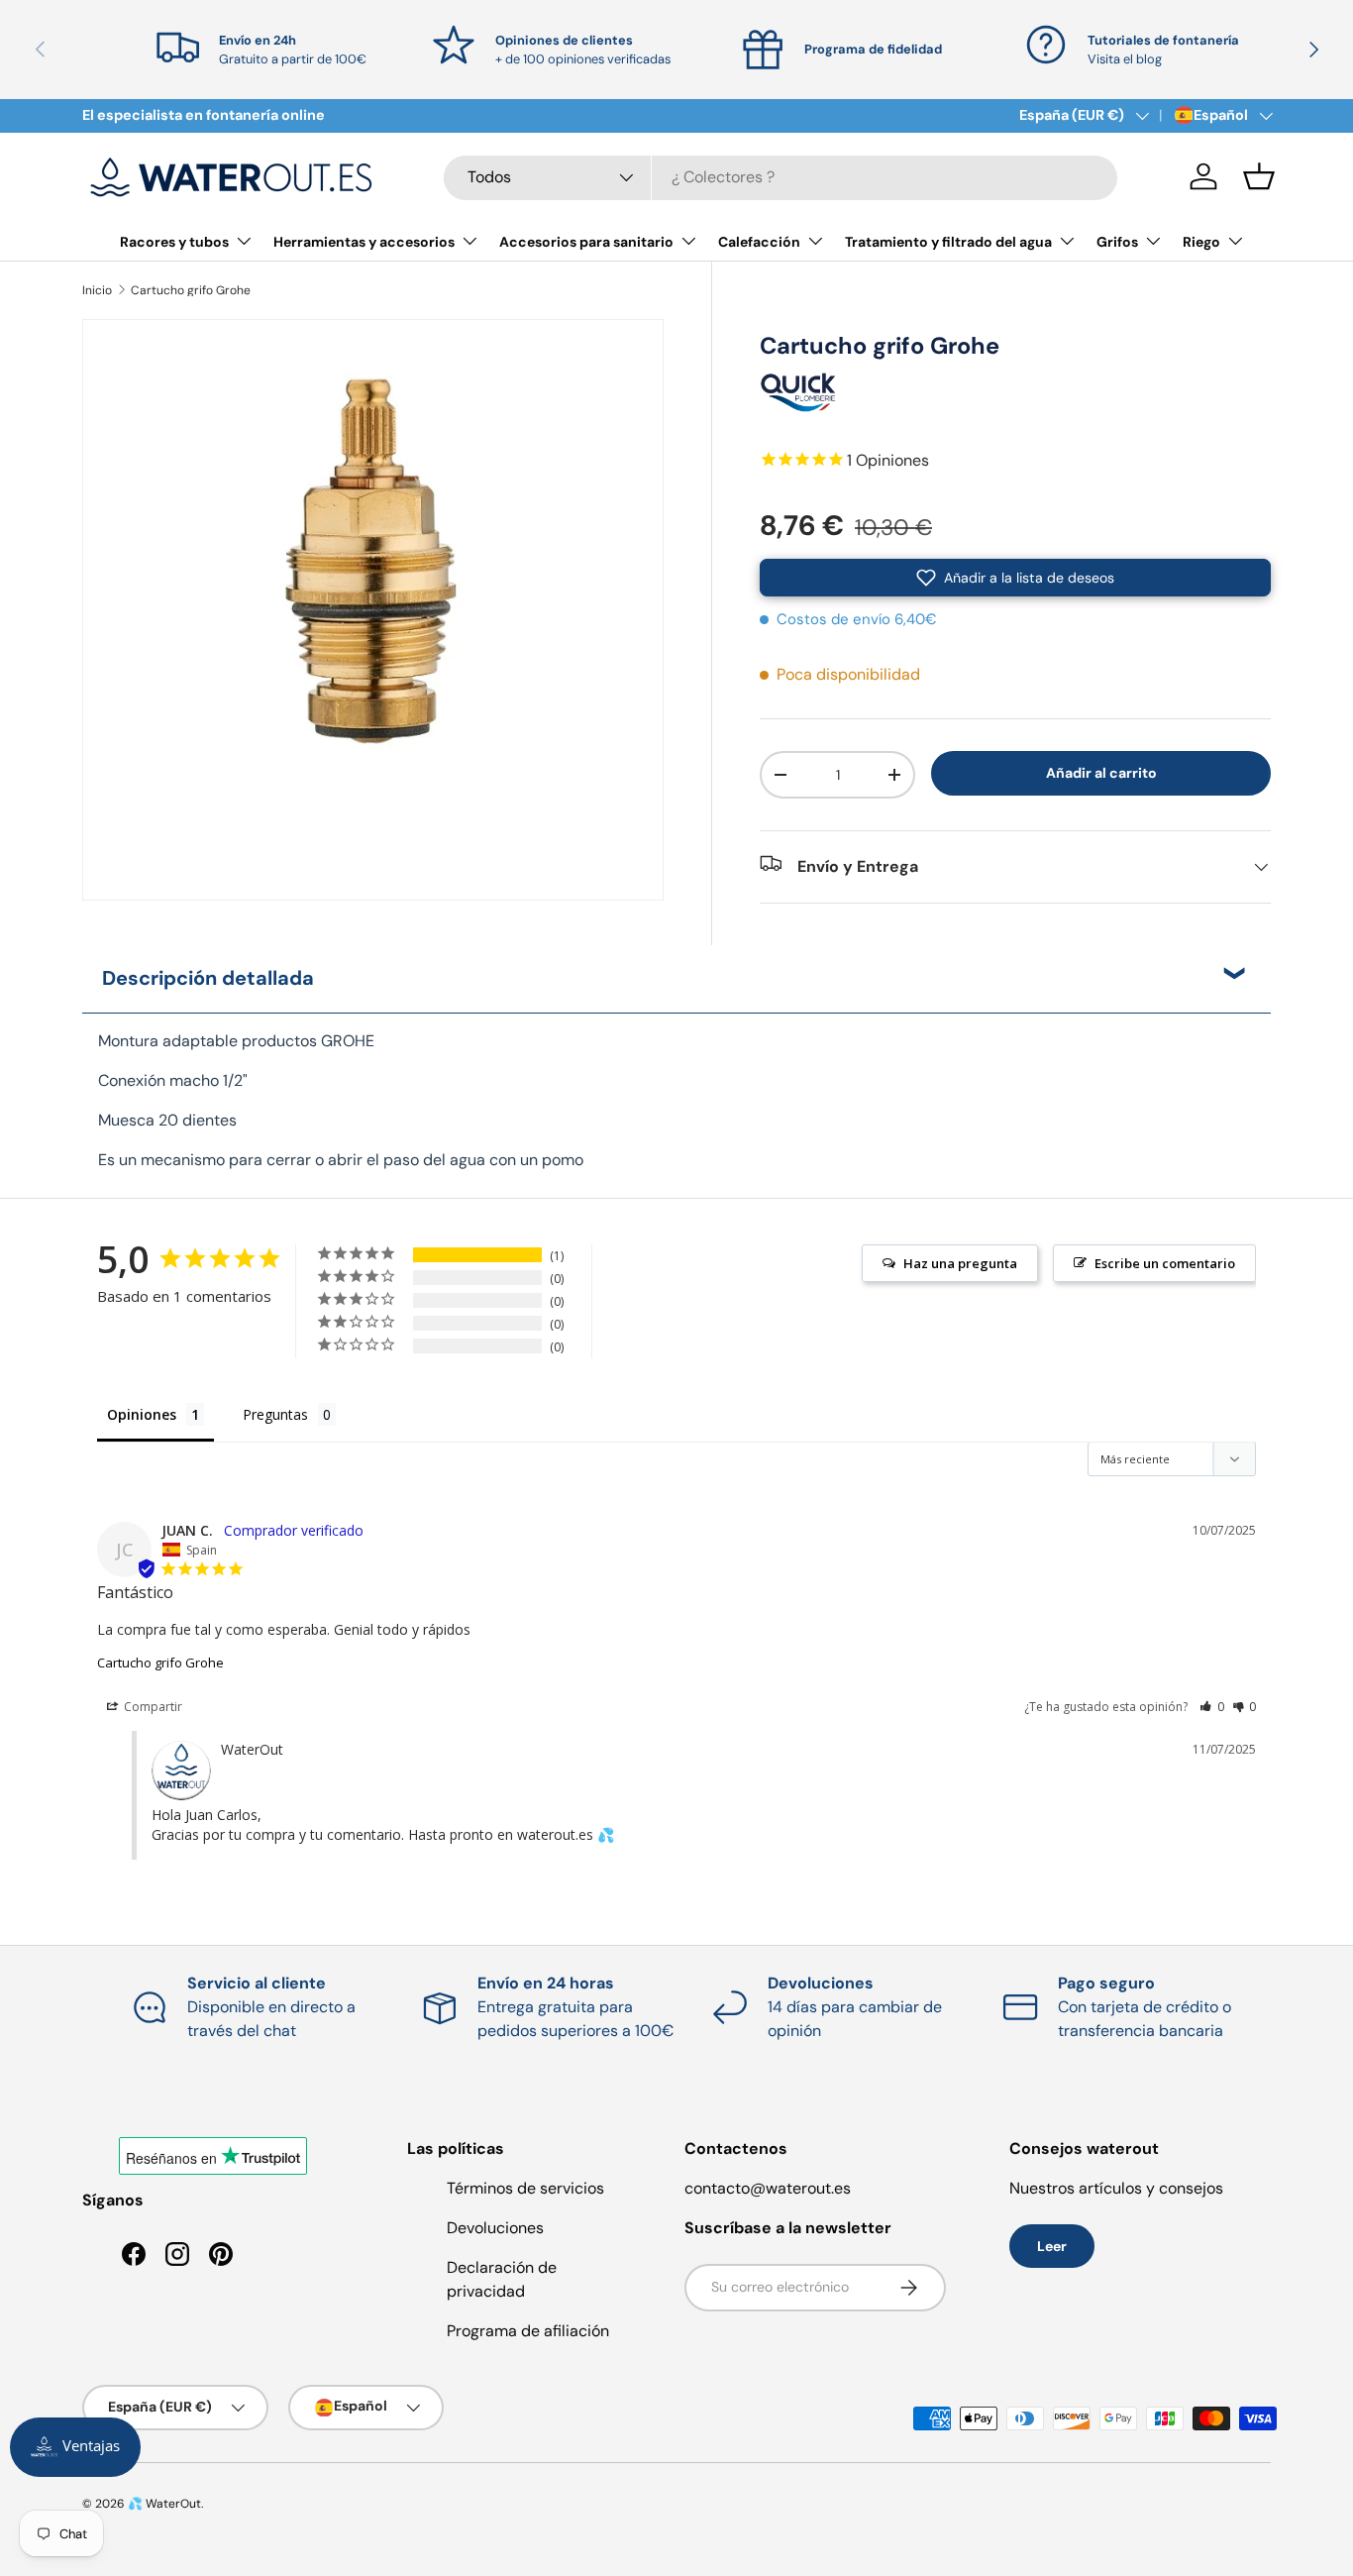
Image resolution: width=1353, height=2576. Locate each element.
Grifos (1117, 242)
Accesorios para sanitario (586, 242)
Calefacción (759, 242)
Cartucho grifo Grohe (191, 290)
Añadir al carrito (1101, 773)
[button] (1259, 176)
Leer (1052, 2246)
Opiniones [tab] (142, 1414)
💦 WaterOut (164, 2504)
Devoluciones (495, 2228)
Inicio (97, 290)
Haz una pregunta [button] (960, 1263)
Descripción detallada (208, 978)
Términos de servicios (525, 2188)
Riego (1201, 242)
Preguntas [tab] (275, 1414)
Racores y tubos (174, 242)
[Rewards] (75, 2447)
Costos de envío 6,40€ (857, 619)
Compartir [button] (152, 1707)
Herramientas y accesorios (364, 242)
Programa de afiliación (528, 2331)
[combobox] (781, 177)
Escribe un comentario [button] (1165, 1263)
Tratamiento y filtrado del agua (948, 242)
